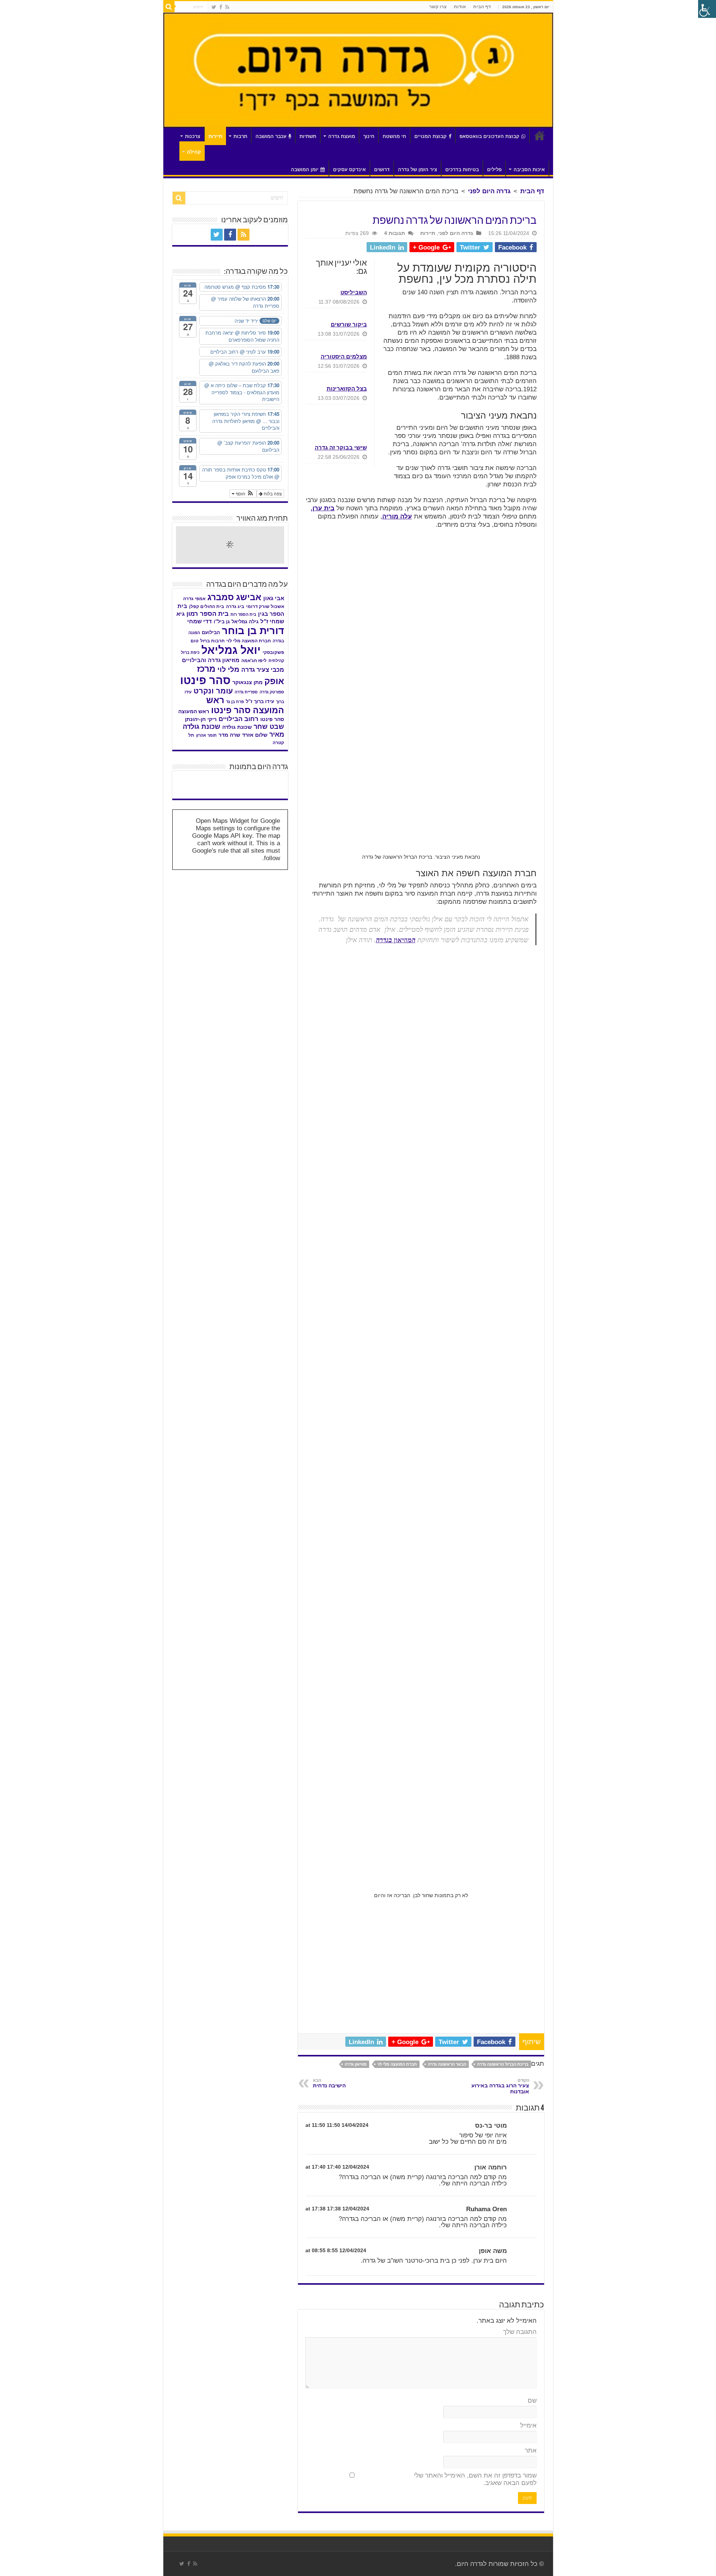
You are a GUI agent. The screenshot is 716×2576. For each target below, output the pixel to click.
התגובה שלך (520, 2332)
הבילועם (211, 632)
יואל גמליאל (231, 650)
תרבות (240, 136)
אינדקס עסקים (349, 170)
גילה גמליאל (245, 622)
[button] (243, 493)
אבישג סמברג (234, 597)
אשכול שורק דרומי (265, 607)
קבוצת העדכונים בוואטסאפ (489, 136)
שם (532, 2400)
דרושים (382, 170)
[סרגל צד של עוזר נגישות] (707, 9)
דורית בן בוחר (253, 631)
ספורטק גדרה (272, 692)
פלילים (494, 170)
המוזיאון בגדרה (396, 940)
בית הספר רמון (208, 614)
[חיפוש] (169, 7)
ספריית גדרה (246, 692)
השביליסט (354, 292)
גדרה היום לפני (489, 191)
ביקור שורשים (349, 324)
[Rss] (227, 7)
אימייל (528, 2425)
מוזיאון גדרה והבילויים (211, 660)
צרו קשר (438, 7)
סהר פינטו (205, 680)
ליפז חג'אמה (254, 661)
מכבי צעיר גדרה (263, 670)
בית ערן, (323, 508)
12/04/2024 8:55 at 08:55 (336, 2250)
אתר (531, 2450)
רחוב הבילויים (238, 719)
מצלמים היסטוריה (344, 356)
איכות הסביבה (529, 170)
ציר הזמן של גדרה (417, 170)
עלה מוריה (397, 516)
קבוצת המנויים (431, 136)
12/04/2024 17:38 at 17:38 (337, 2209)
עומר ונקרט (213, 691)
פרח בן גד (235, 702)
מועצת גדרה (342, 136)
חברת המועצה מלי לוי (397, 2064)
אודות (460, 7)
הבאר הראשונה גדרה (447, 2064)
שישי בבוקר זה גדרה (341, 447)
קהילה (194, 152)
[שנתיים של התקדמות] (266, 778)
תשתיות (308, 136)
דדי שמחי (200, 621)
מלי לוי (228, 669)
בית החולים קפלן (207, 607)
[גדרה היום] (358, 70)
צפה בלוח (272, 493)
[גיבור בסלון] (230, 778)
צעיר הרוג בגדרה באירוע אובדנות (500, 2086)
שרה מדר (229, 735)
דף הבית (482, 7)
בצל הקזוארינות (347, 388)
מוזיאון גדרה (356, 2064)
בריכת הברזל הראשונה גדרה (503, 2064)
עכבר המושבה (271, 136)
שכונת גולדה (237, 727)
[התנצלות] (230, 785)
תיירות (215, 136)
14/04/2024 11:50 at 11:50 (337, 2125)
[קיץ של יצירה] (194, 778)
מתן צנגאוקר (247, 682)
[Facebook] (221, 7)
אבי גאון (274, 598)
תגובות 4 (395, 233)
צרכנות (193, 136)
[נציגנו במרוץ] (266, 785)
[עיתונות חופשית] (194, 785)
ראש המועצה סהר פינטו (245, 705)
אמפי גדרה (194, 599)
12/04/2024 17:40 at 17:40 (337, 2167)
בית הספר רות (243, 614)
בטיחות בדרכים (462, 170)
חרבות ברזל (212, 641)
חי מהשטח (394, 136)
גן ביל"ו (222, 622)
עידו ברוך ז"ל (260, 701)
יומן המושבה (305, 170)
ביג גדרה (235, 607)
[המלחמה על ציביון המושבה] (266, 792)
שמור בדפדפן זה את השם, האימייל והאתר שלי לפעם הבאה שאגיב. (475, 2479)
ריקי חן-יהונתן (201, 719)
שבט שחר (269, 727)
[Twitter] (214, 7)
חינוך (369, 136)
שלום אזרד (255, 735)
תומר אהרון (206, 735)
